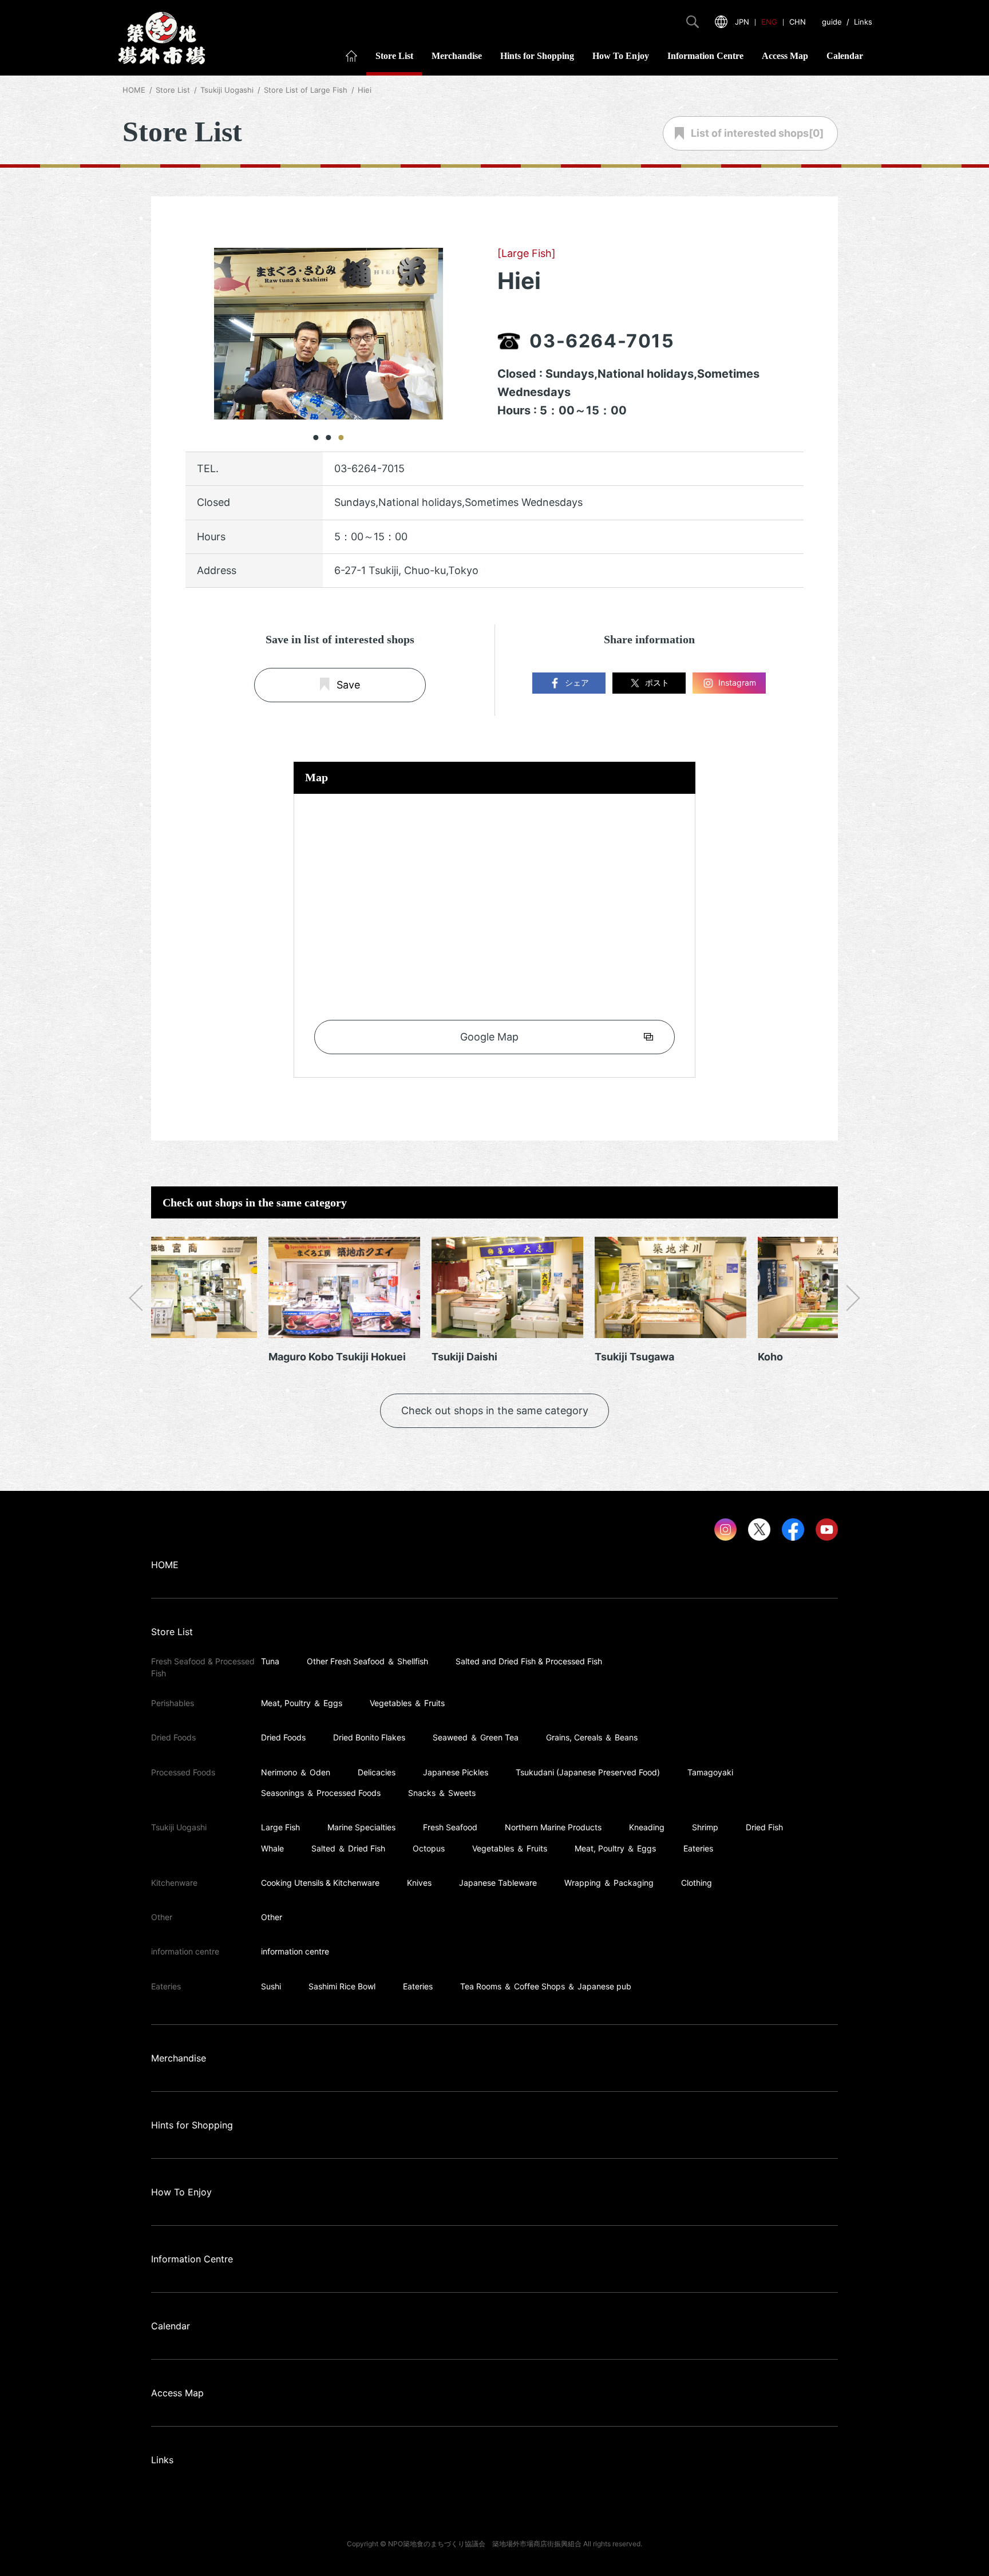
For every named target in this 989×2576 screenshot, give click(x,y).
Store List (394, 56)
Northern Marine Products (553, 1827)
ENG (769, 22)
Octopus (429, 1848)
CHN (798, 22)
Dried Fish (764, 1827)
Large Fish (280, 1827)
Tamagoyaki (710, 1772)
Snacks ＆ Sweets (442, 1793)
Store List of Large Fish (306, 90)
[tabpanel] (329, 334)
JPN (742, 22)
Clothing (697, 1883)
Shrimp (705, 1827)
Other (272, 1917)
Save (348, 685)
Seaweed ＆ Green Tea (476, 1737)
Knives (419, 1883)
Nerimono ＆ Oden (296, 1772)
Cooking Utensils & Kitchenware (320, 1883)
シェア (577, 682)
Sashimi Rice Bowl (342, 1986)
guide (832, 22)
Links (863, 22)
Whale (272, 1848)
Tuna (270, 1661)
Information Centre (705, 56)
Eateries (698, 1848)
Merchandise (457, 56)
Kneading (647, 1827)
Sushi (271, 1986)
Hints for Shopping (537, 56)
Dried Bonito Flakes (369, 1737)
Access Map (785, 56)
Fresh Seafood (450, 1827)
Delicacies (377, 1772)
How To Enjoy (621, 56)
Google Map (489, 1037)
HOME (134, 90)
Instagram (737, 682)
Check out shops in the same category (495, 1410)
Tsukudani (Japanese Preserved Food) (588, 1772)
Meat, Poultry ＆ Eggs (302, 1703)
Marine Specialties (361, 1827)
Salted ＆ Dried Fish (348, 1848)
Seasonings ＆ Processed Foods (321, 1793)
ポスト (657, 682)
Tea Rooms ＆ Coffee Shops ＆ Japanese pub (546, 1986)
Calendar (845, 56)
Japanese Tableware (498, 1883)
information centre (295, 1951)
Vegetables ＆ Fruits (407, 1703)
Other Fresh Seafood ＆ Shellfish (367, 1661)
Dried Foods (283, 1737)
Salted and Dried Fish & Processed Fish (529, 1661)
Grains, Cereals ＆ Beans (592, 1737)
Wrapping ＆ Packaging (609, 1883)
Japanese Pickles (456, 1772)
